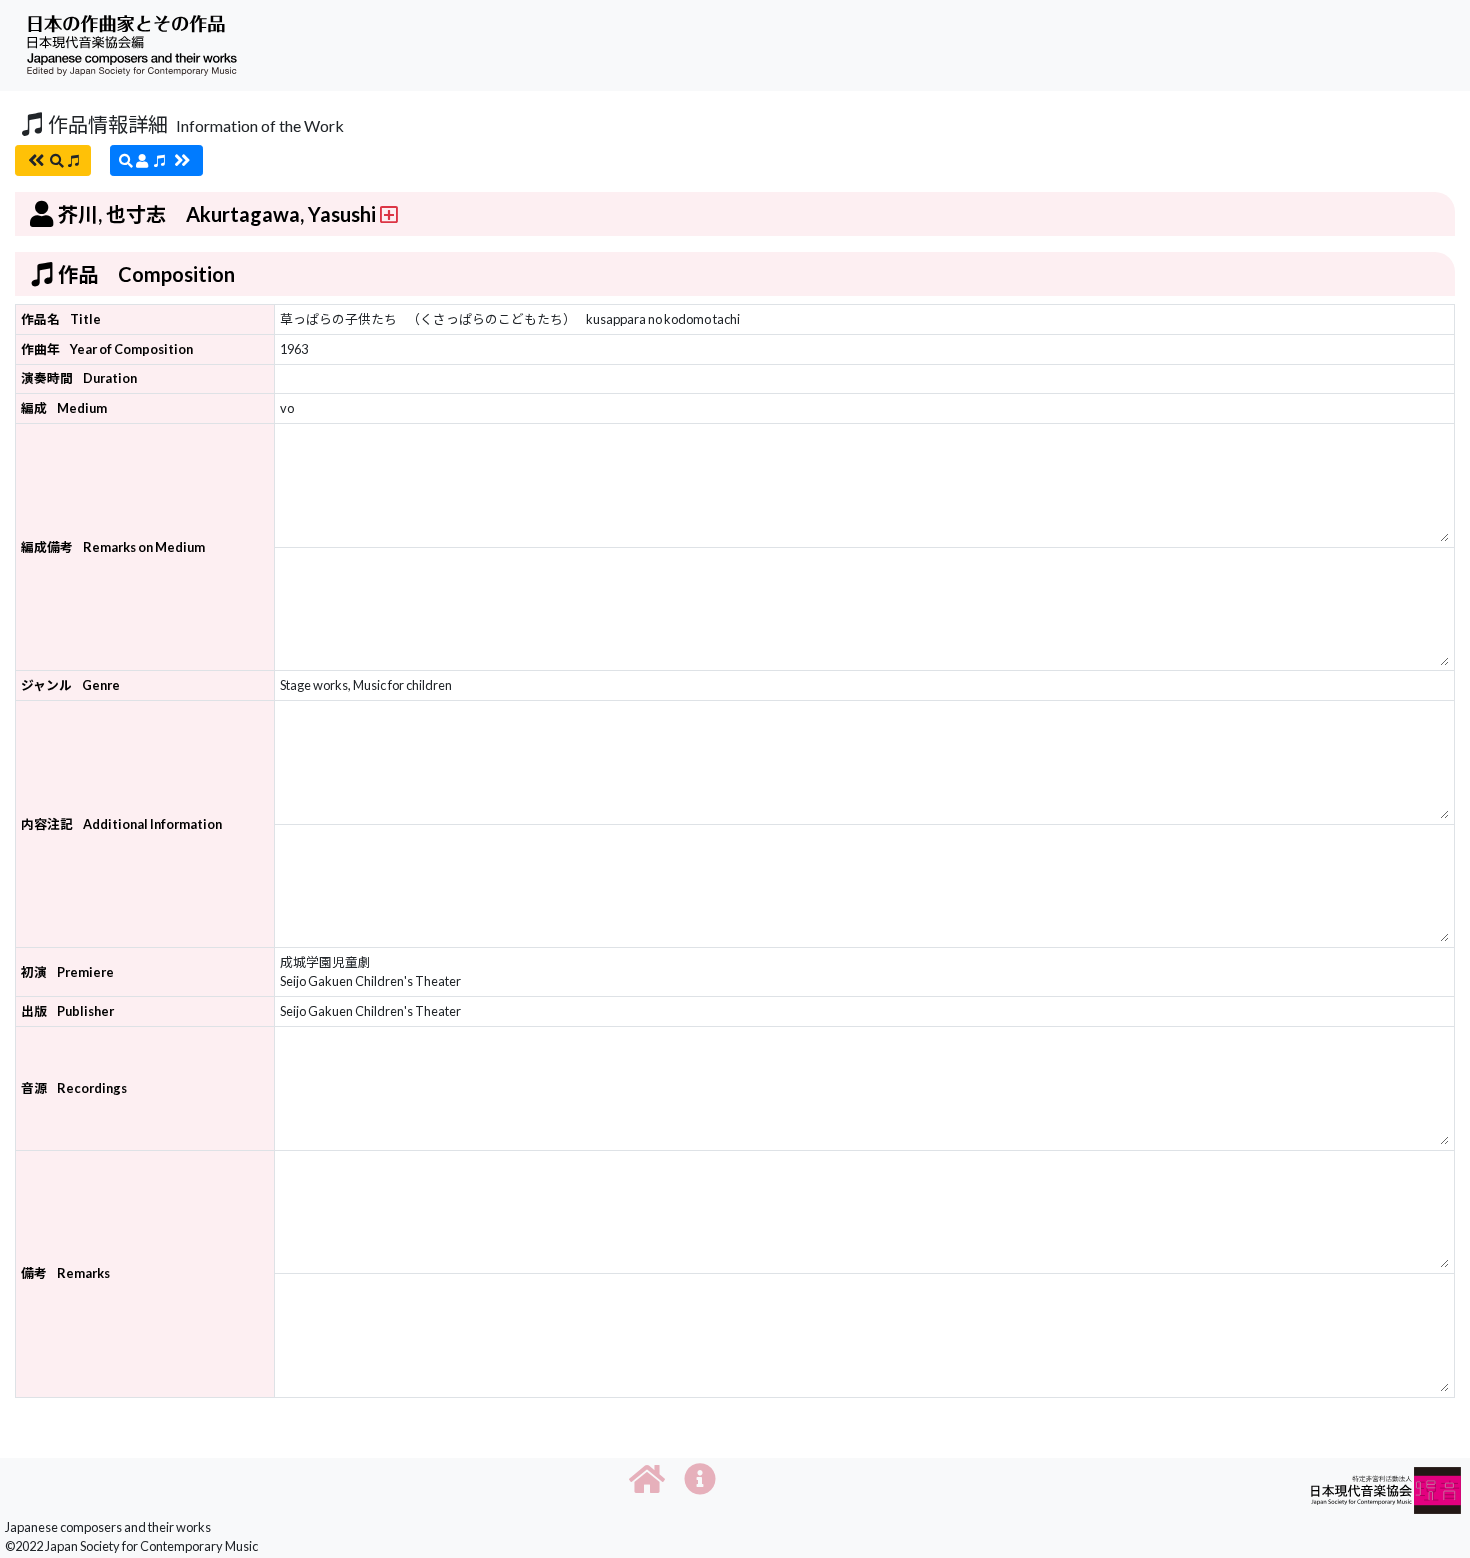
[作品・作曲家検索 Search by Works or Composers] (53, 160)
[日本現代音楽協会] (1386, 1488)
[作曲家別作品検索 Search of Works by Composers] (156, 160)
